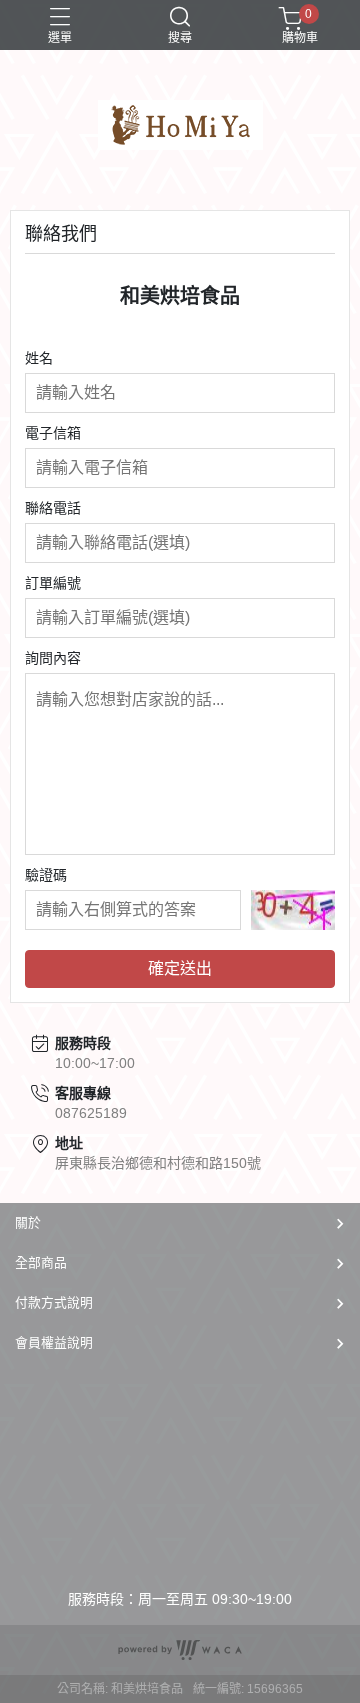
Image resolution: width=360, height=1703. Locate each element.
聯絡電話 (53, 508)
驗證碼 (46, 875)
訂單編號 (53, 583)
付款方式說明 (54, 1302)
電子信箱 (53, 433)
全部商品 (41, 1262)
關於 (28, 1222)
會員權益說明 (54, 1342)
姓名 (39, 358)
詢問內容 (53, 658)
